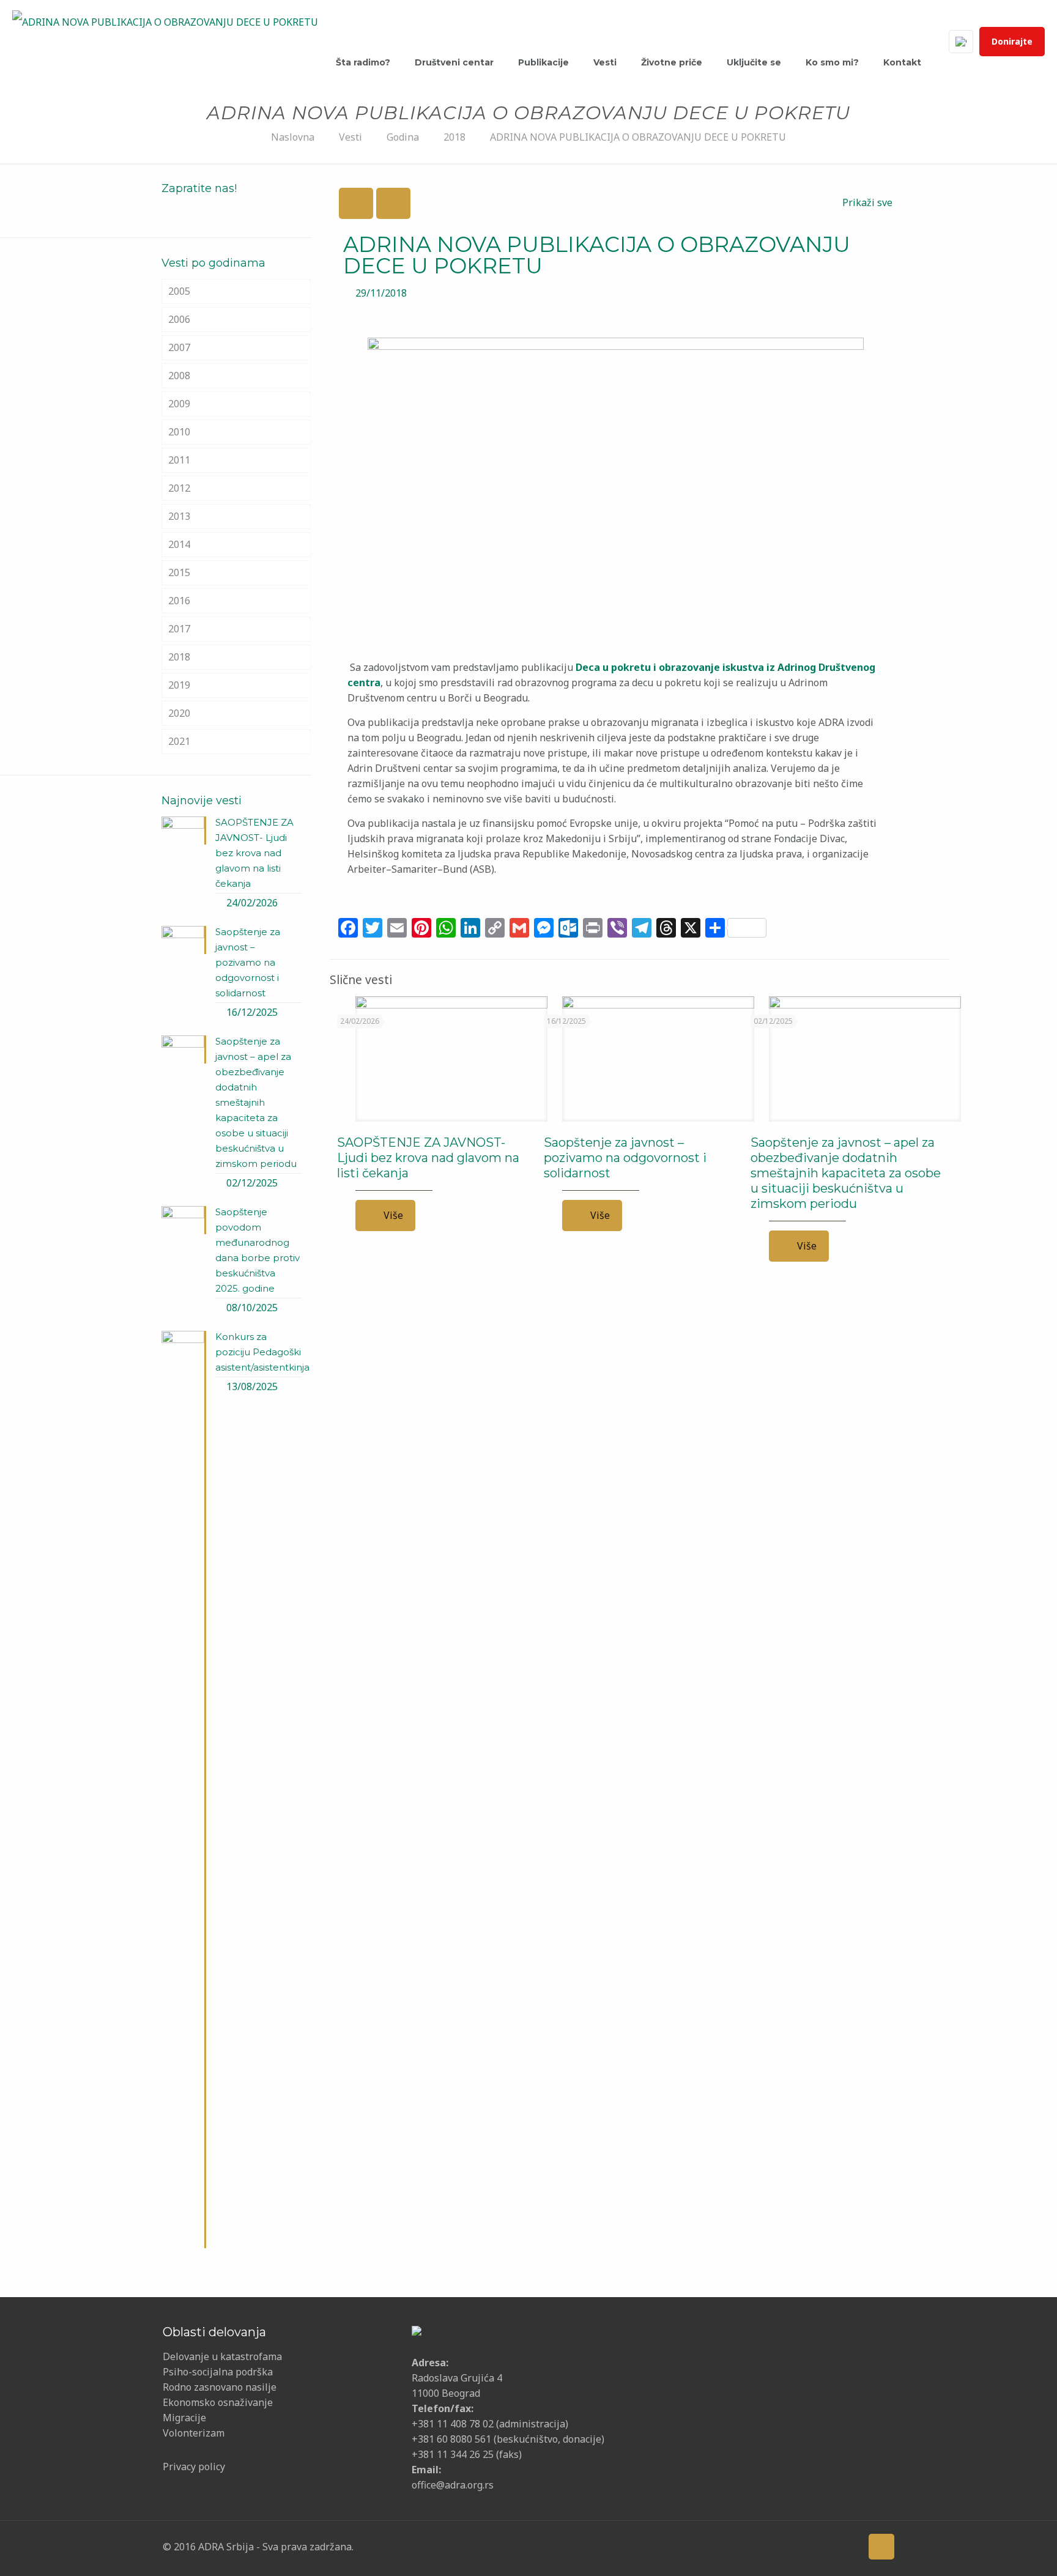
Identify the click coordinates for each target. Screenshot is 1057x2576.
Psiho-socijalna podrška (218, 2372)
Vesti (350, 137)
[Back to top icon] (881, 2547)
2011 (179, 460)
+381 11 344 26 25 (453, 2454)
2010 (179, 432)
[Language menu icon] (961, 42)
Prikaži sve (867, 202)
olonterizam (197, 2433)
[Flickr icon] (811, 2546)
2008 (179, 376)
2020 (179, 713)
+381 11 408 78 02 (454, 2424)
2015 (179, 572)
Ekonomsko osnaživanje (218, 2402)
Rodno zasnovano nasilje (220, 2387)
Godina (403, 137)
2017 (179, 629)
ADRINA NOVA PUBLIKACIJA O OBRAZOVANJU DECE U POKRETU (638, 137)
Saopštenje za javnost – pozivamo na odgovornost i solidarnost (625, 1158)
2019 (179, 685)
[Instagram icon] (830, 2546)
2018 (454, 137)
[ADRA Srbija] (165, 21)
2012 (179, 488)
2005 (179, 291)
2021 (179, 741)
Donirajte (1012, 41)
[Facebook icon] (754, 2546)
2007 (179, 347)
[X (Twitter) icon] (773, 2546)
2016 (179, 601)
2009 (179, 404)
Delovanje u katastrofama (222, 2356)
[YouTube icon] (792, 2546)
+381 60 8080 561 (451, 2439)
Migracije (184, 2418)
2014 (179, 544)
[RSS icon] (849, 2546)
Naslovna (293, 137)
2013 (179, 516)
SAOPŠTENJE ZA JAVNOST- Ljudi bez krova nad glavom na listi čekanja (428, 1158)
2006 (179, 319)
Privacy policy (194, 2467)
